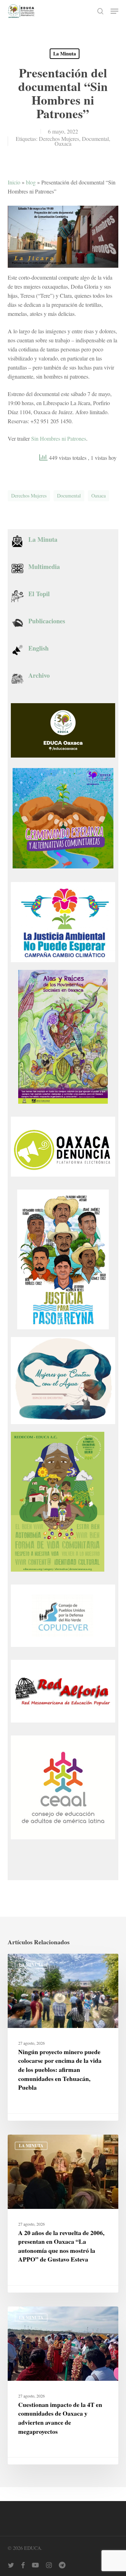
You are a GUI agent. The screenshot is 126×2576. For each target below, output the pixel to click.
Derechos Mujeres (59, 139)
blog (31, 182)
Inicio (14, 182)
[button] (114, 11)
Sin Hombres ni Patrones (59, 438)
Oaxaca (63, 143)
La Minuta (65, 54)
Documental (95, 139)
